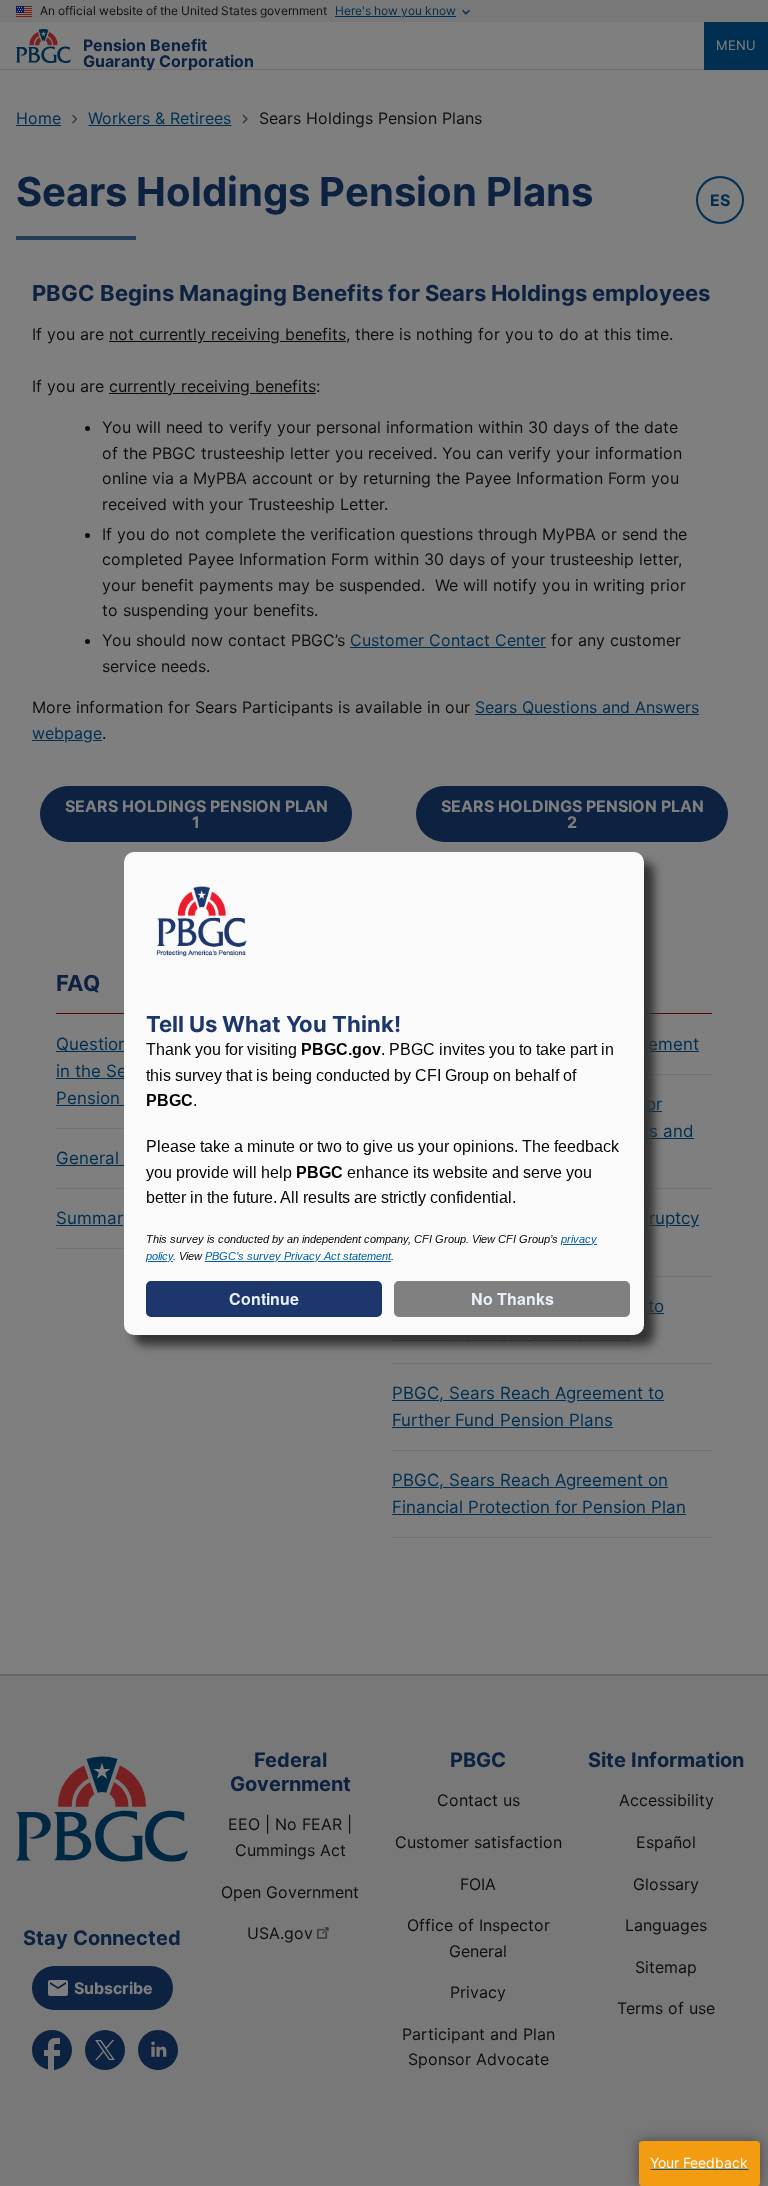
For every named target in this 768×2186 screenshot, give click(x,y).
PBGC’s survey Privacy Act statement (298, 1256)
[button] (699, 2163)
